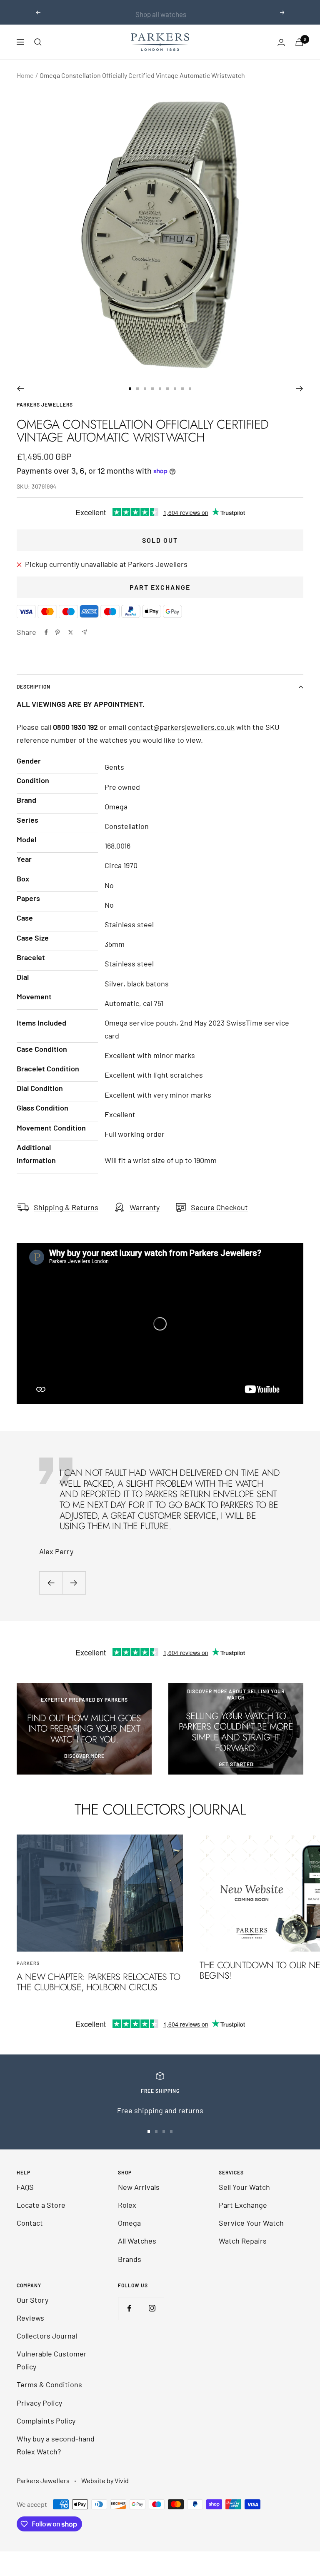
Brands (130, 2259)
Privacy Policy (39, 2403)
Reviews (30, 2318)
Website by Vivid (105, 2480)
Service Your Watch (251, 2223)
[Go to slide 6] (167, 389)
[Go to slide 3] (145, 389)
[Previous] (20, 389)
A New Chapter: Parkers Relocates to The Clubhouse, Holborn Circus (98, 1982)
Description (34, 686)
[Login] (281, 42)
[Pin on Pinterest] (57, 632)
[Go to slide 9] (190, 389)
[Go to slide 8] (182, 389)
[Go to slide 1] (130, 389)
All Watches (137, 2241)
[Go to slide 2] (137, 389)
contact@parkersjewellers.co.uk (181, 727)
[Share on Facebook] (46, 632)
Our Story (32, 2300)
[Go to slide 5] (160, 389)
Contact (30, 2223)
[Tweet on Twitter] (71, 632)
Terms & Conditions (49, 2384)
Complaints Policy (46, 2421)
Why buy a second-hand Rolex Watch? (56, 2445)
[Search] (38, 42)
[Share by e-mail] (84, 632)
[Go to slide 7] (175, 389)
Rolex (127, 2205)
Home (25, 75)
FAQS (25, 2187)
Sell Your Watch (244, 2187)
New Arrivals (139, 2187)
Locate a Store (41, 2205)
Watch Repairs (243, 2241)
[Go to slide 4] (152, 389)
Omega (129, 2223)
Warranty (145, 1207)
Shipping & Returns (66, 1207)
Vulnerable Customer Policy (52, 2360)
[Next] (300, 389)
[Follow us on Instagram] (152, 2308)
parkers (28, 1963)
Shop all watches (161, 12)
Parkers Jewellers (45, 404)
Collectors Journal (47, 2336)
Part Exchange (160, 587)
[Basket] (299, 42)
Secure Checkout (219, 1207)
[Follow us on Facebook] (129, 2308)
